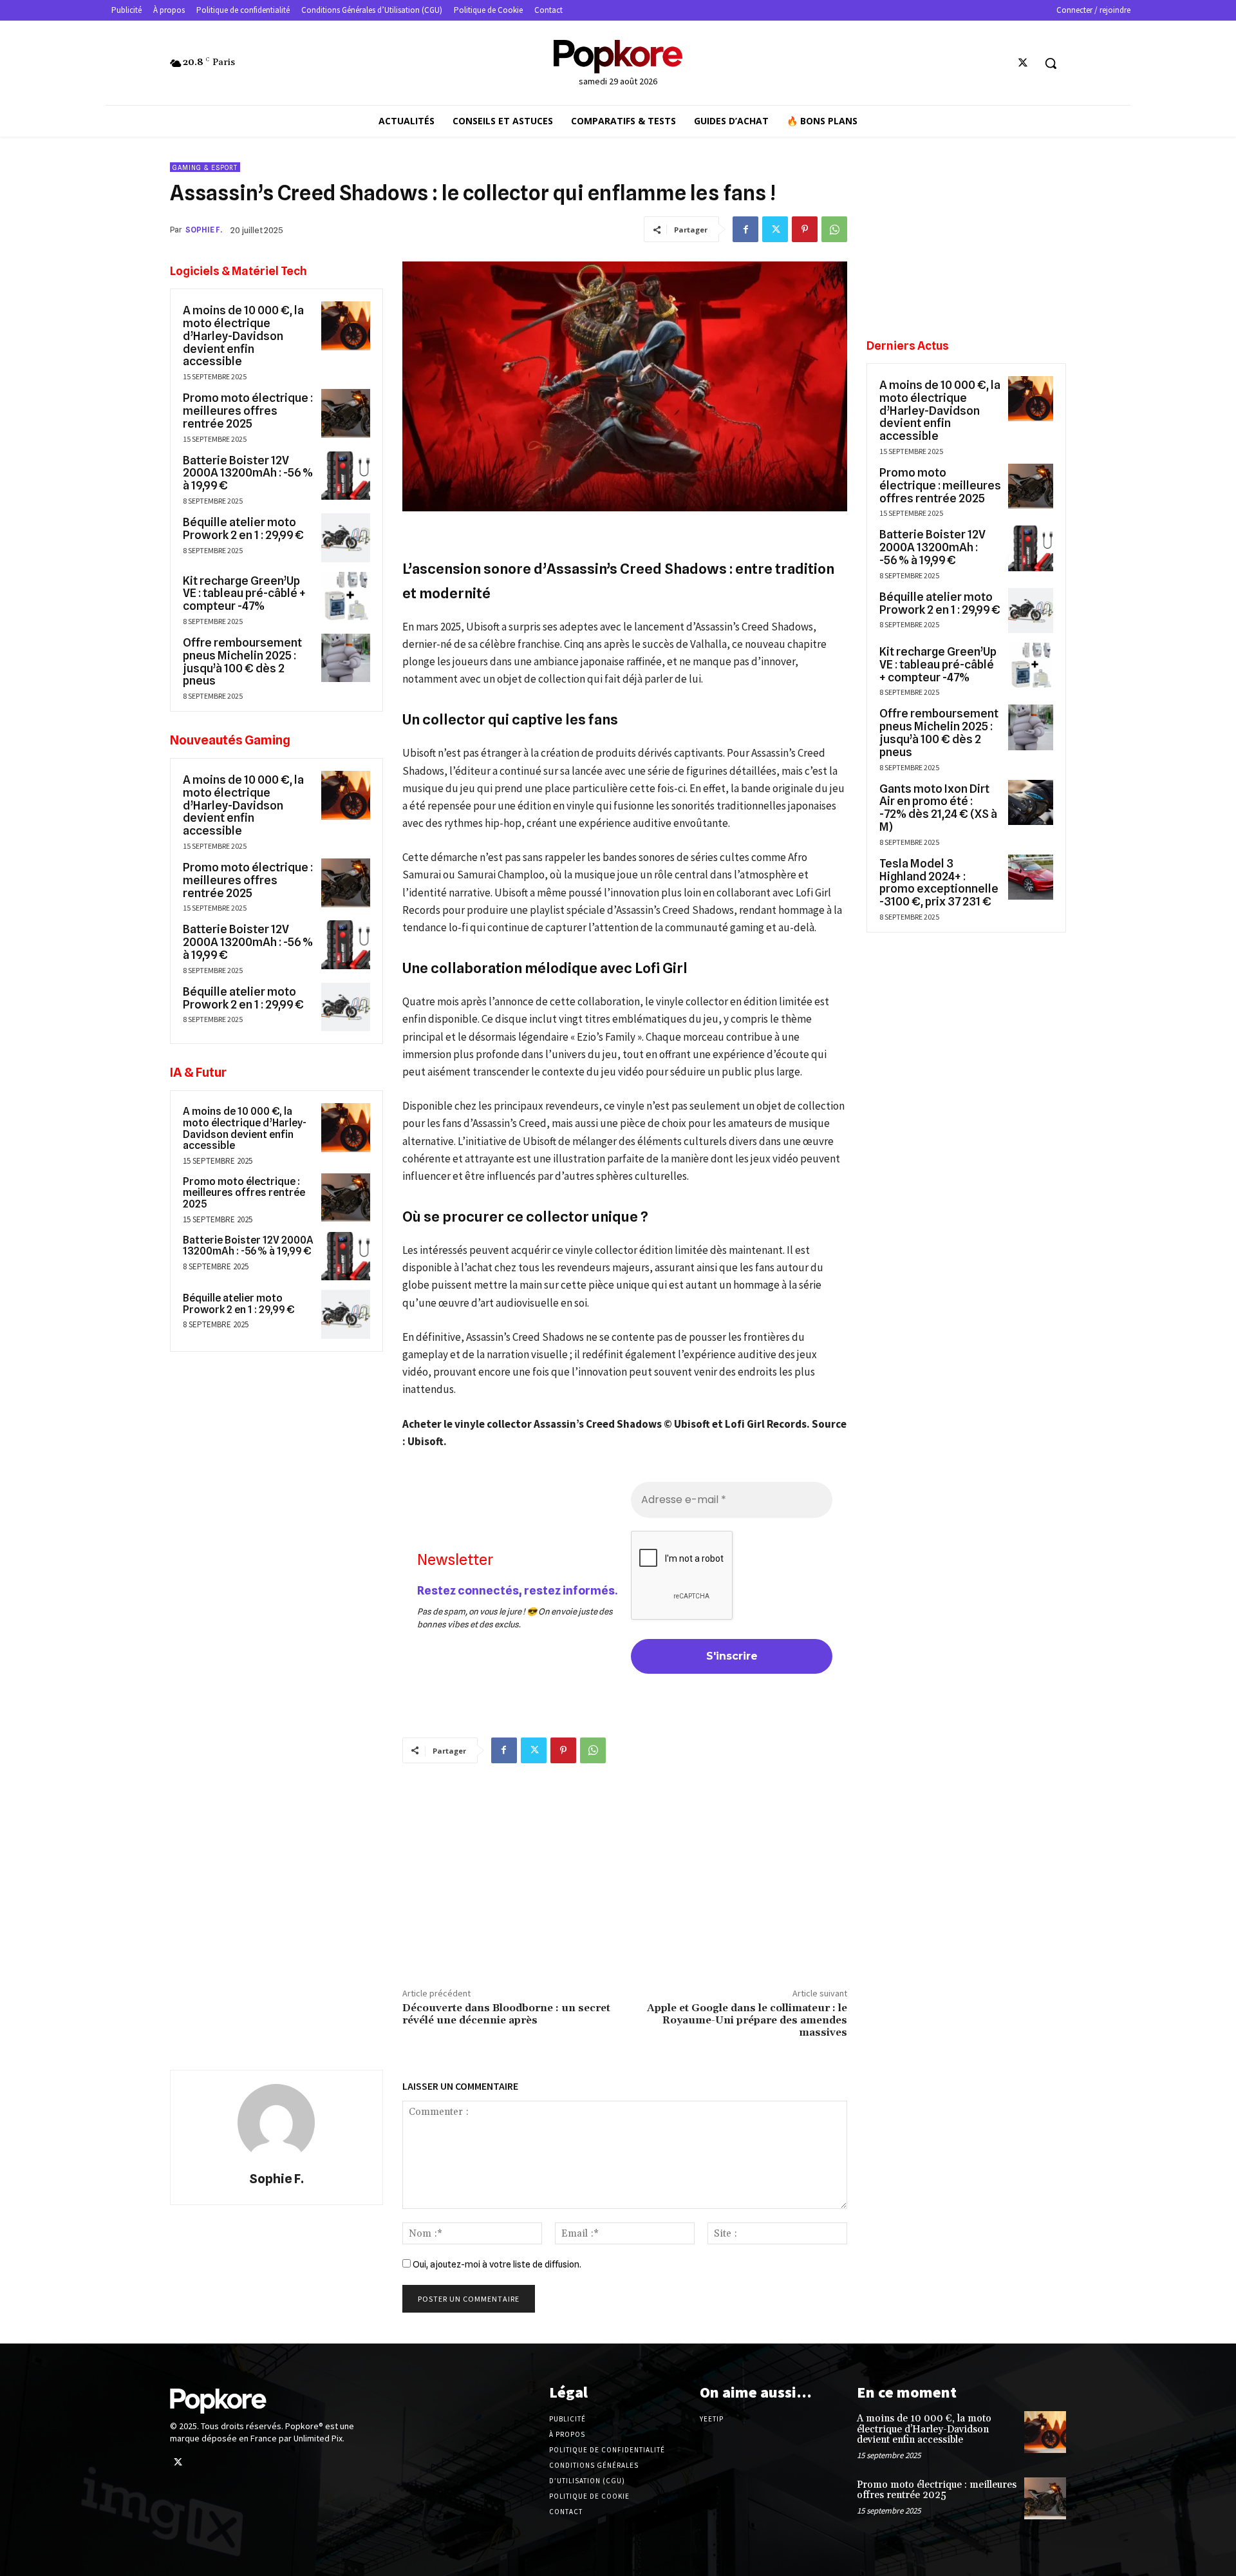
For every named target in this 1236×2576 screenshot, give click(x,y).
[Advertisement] (625, 1873)
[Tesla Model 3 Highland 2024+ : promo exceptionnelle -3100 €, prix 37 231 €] (1031, 877)
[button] (1051, 63)
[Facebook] (745, 229)
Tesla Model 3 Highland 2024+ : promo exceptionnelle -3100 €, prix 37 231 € (939, 882)
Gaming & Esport (205, 167)
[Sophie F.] (276, 2123)
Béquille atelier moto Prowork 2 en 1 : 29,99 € (243, 528)
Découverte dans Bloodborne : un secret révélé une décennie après (506, 2014)
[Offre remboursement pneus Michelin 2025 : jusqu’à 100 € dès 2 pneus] (346, 658)
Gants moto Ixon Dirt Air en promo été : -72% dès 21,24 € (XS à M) (938, 808)
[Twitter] (1023, 63)
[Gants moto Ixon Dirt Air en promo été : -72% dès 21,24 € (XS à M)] (1031, 802)
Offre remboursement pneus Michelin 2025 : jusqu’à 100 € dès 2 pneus (242, 661)
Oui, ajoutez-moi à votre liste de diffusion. (496, 2264)
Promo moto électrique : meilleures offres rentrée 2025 (248, 411)
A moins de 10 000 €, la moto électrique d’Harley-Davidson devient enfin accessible (243, 336)
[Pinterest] (805, 229)
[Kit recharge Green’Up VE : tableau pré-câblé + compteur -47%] (346, 596)
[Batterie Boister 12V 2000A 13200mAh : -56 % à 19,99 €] (346, 476)
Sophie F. (204, 230)
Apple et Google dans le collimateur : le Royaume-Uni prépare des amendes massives (747, 2020)
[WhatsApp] (834, 229)
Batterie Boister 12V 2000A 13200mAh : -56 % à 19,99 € (248, 473)
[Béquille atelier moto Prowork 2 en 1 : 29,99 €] (346, 538)
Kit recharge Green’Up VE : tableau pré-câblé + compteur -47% (244, 593)
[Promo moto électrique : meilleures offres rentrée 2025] (346, 413)
